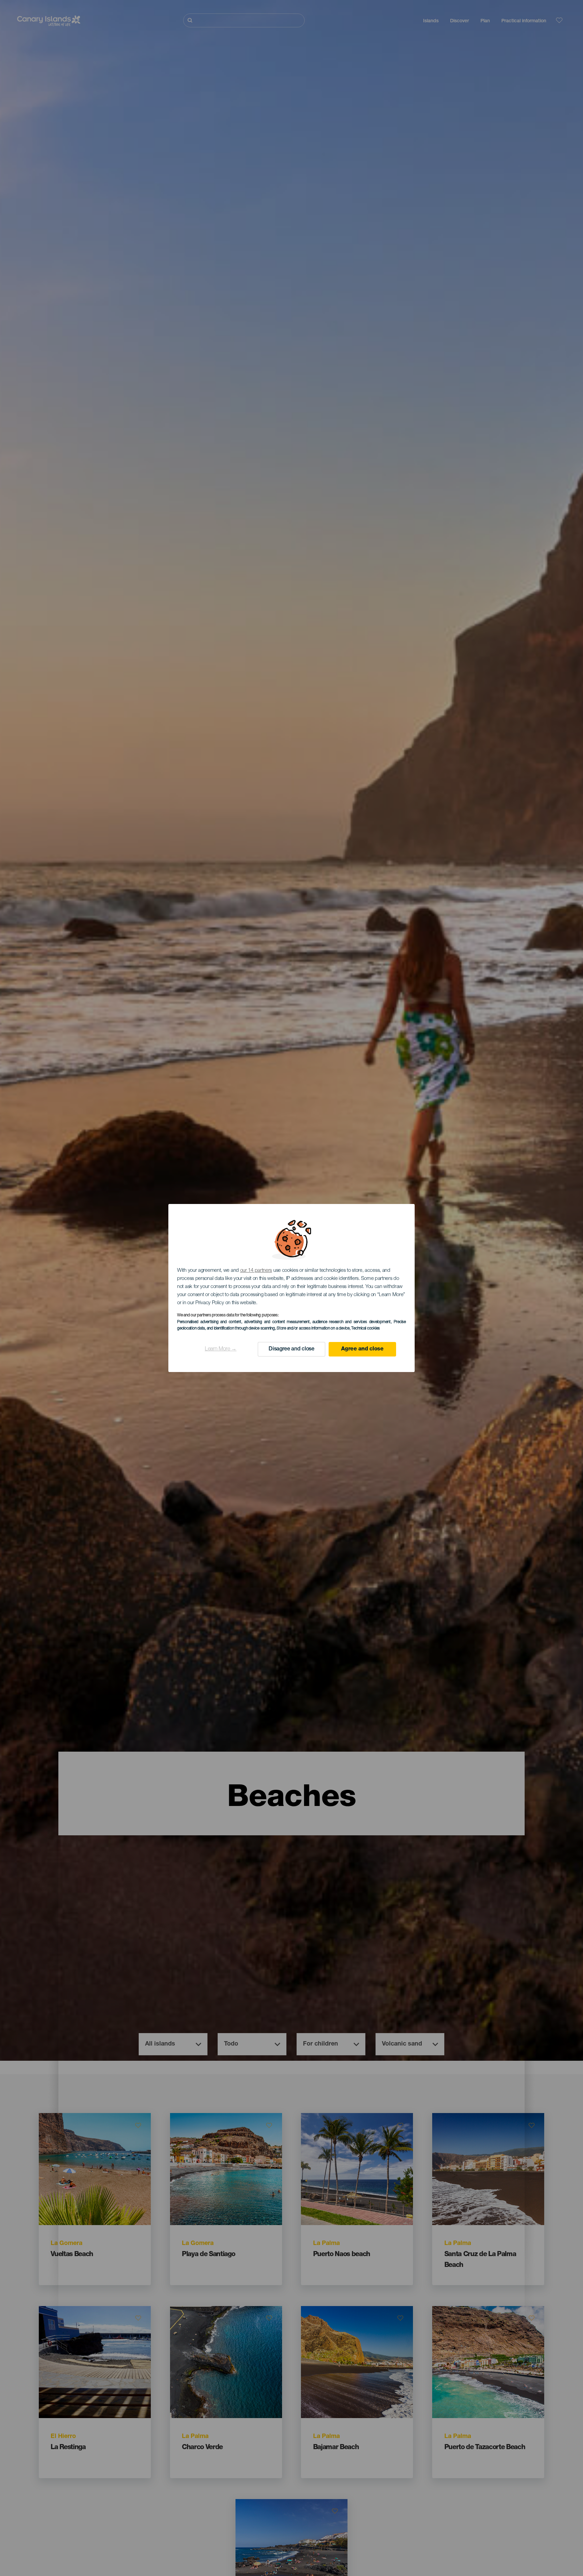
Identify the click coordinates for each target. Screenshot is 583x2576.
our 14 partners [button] (256, 1271)
